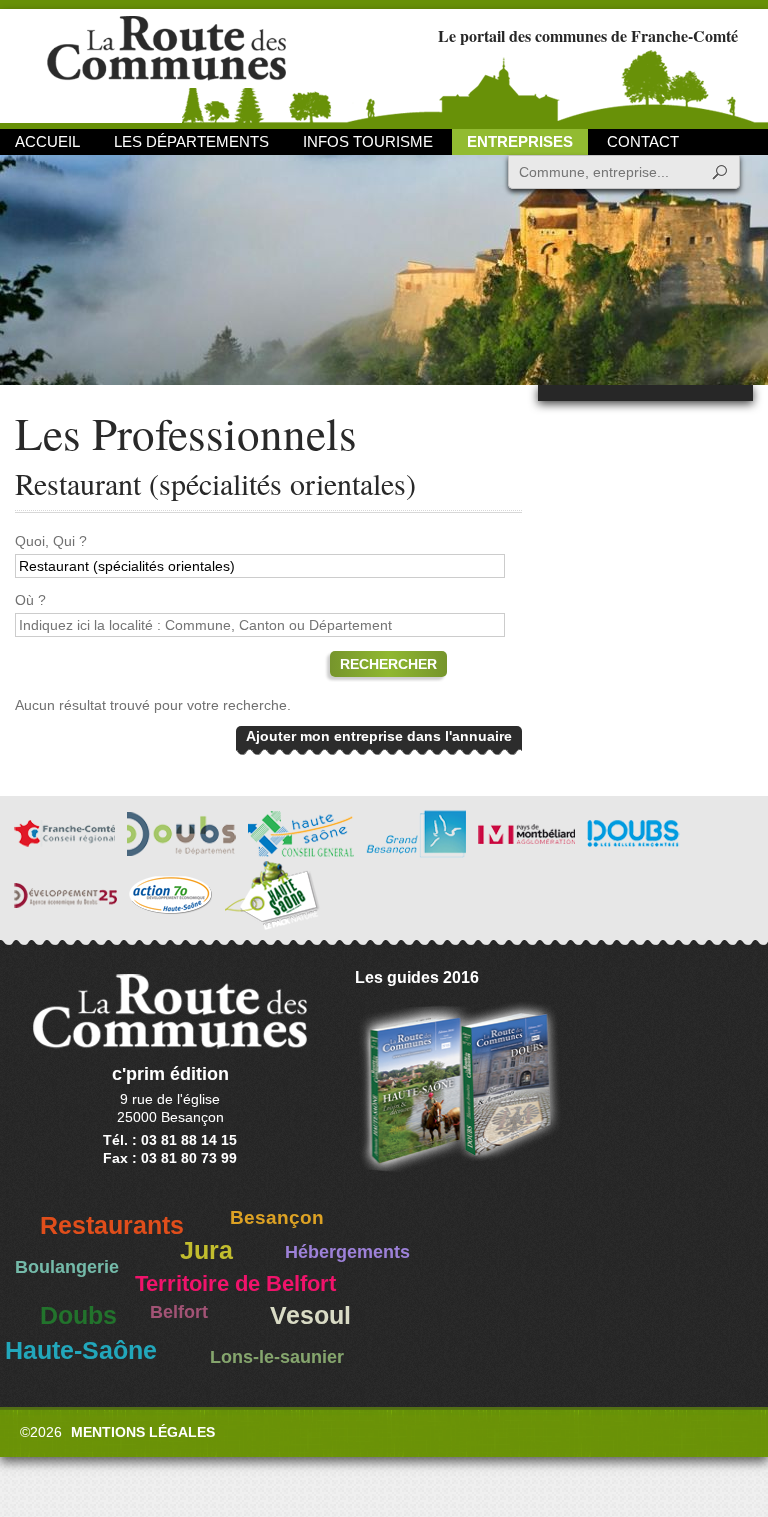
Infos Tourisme (368, 141)
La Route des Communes (166, 64)
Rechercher (388, 664)
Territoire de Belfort (235, 1284)
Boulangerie (67, 1267)
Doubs (78, 1315)
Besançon (277, 1217)
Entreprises (520, 141)
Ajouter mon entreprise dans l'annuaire (379, 736)
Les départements (191, 141)
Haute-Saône (81, 1350)
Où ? (30, 600)
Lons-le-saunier (277, 1357)
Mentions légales (143, 1432)
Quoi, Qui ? (51, 541)
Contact (643, 141)
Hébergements (347, 1252)
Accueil (47, 141)
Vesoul (310, 1315)
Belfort (179, 1312)
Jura (206, 1250)
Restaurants (112, 1225)
